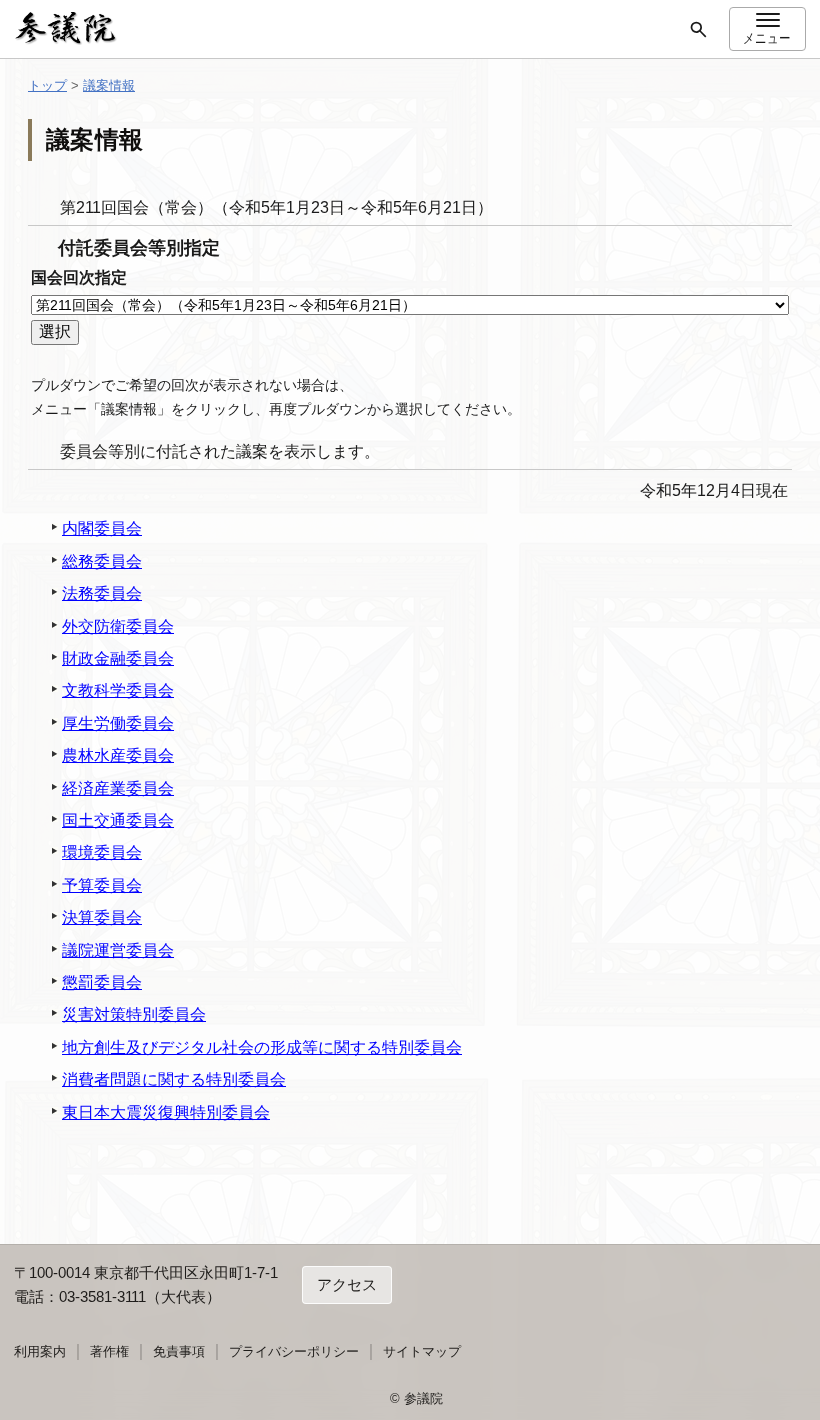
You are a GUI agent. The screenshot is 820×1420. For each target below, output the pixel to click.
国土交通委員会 (118, 820)
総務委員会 (102, 561)
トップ (47, 85)
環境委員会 (102, 852)
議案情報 (109, 85)
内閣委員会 (102, 528)
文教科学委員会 (118, 690)
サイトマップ (422, 1351)
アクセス (347, 1284)
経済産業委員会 (118, 788)
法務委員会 (102, 593)
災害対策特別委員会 (134, 1014)
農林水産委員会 (118, 755)
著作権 (109, 1351)
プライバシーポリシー (294, 1351)
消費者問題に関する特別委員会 (174, 1079)
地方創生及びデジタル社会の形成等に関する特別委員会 (262, 1047)
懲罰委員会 (102, 982)
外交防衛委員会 (118, 626)
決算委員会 (102, 917)
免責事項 (179, 1351)
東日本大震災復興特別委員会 (166, 1112)
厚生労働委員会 (118, 723)
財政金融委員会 (118, 658)
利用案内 (40, 1351)
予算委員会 (102, 885)
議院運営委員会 (118, 950)
